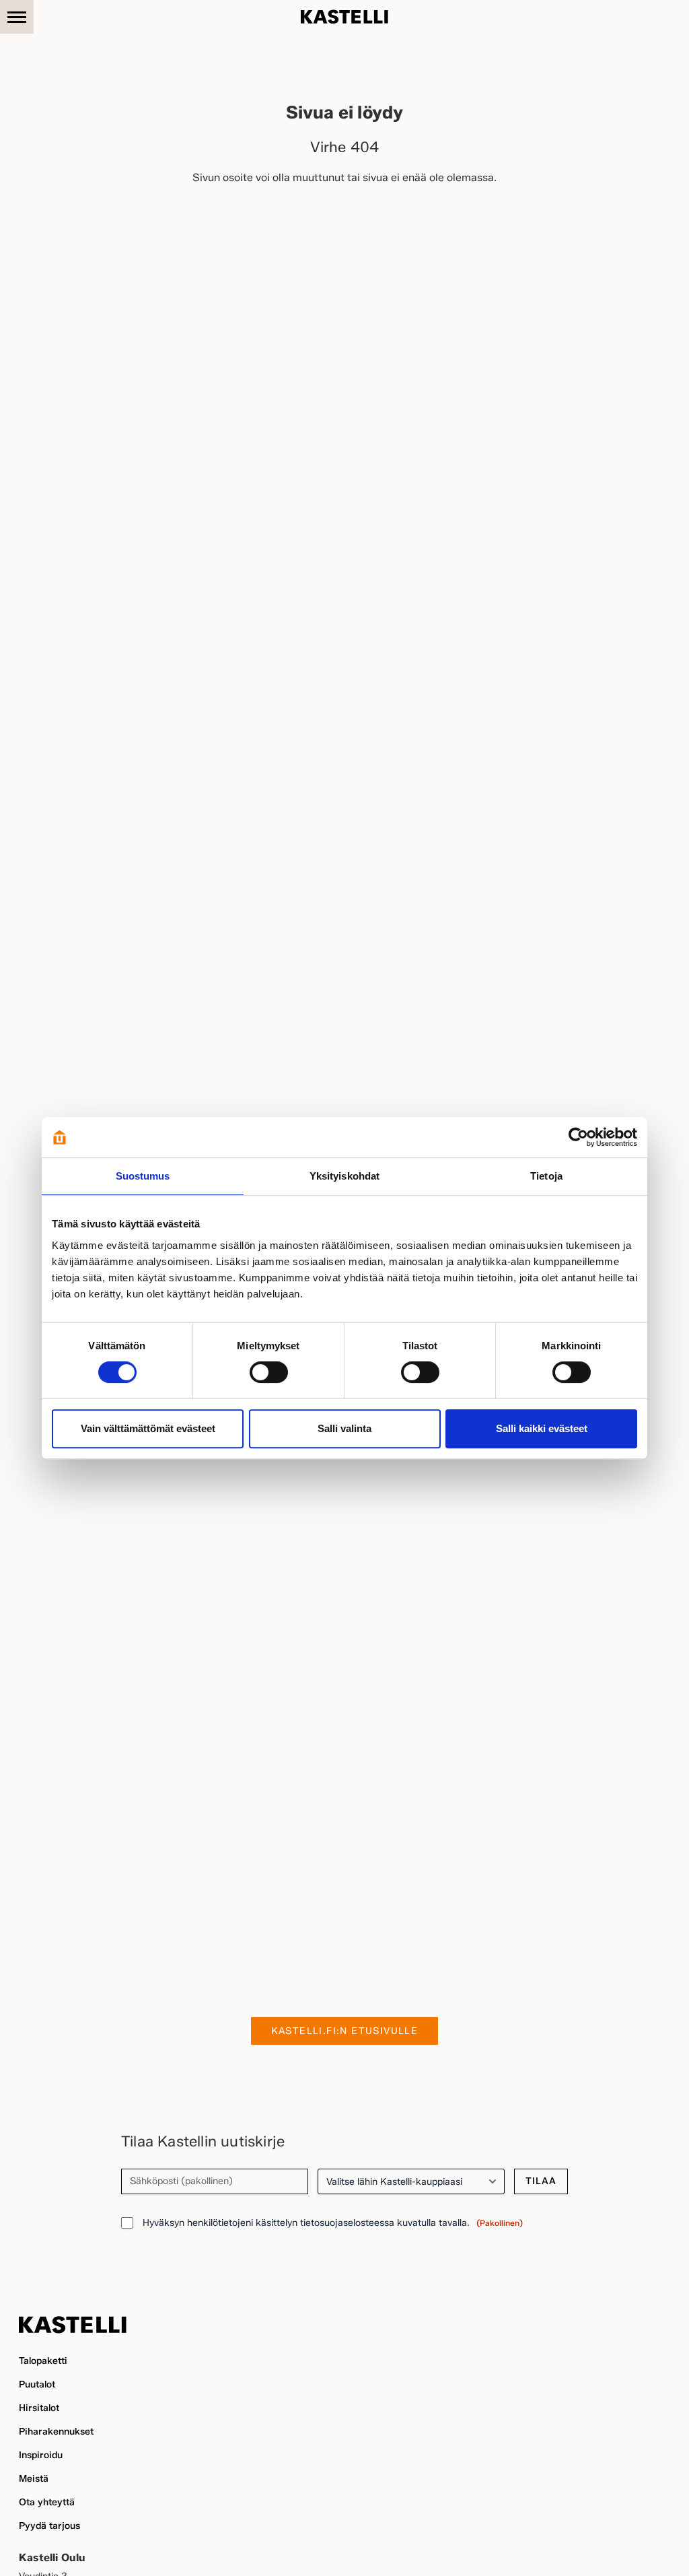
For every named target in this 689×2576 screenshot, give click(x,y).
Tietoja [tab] (546, 1176)
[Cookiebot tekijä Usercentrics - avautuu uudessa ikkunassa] (578, 1137)
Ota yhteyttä (47, 2502)
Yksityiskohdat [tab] (344, 1176)
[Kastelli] (344, 17)
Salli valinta (344, 1428)
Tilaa (541, 2181)
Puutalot (37, 2384)
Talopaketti (43, 2361)
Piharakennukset (56, 2432)
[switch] (269, 1372)
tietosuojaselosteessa (347, 2223)
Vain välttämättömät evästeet (148, 1428)
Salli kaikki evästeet (542, 1428)
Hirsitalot (39, 2408)
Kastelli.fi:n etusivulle (345, 2031)
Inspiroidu (41, 2455)
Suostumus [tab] (143, 1176)
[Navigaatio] (17, 17)
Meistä (34, 2479)
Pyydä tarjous (49, 2526)
